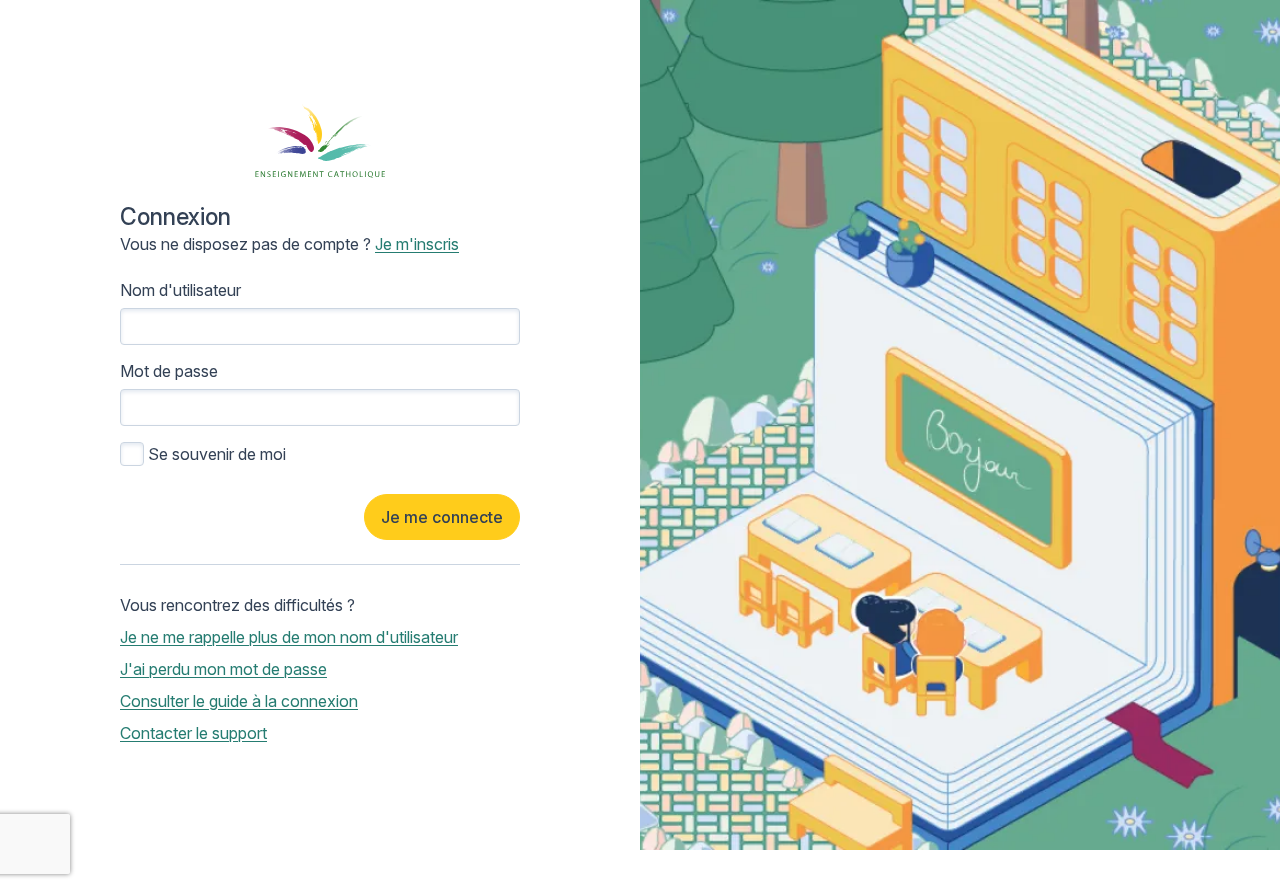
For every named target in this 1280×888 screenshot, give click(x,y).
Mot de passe (169, 371)
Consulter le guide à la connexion (239, 701)
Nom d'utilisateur (180, 290)
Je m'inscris (417, 244)
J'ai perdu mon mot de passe (223, 669)
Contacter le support (193, 733)
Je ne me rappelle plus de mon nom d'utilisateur (289, 637)
